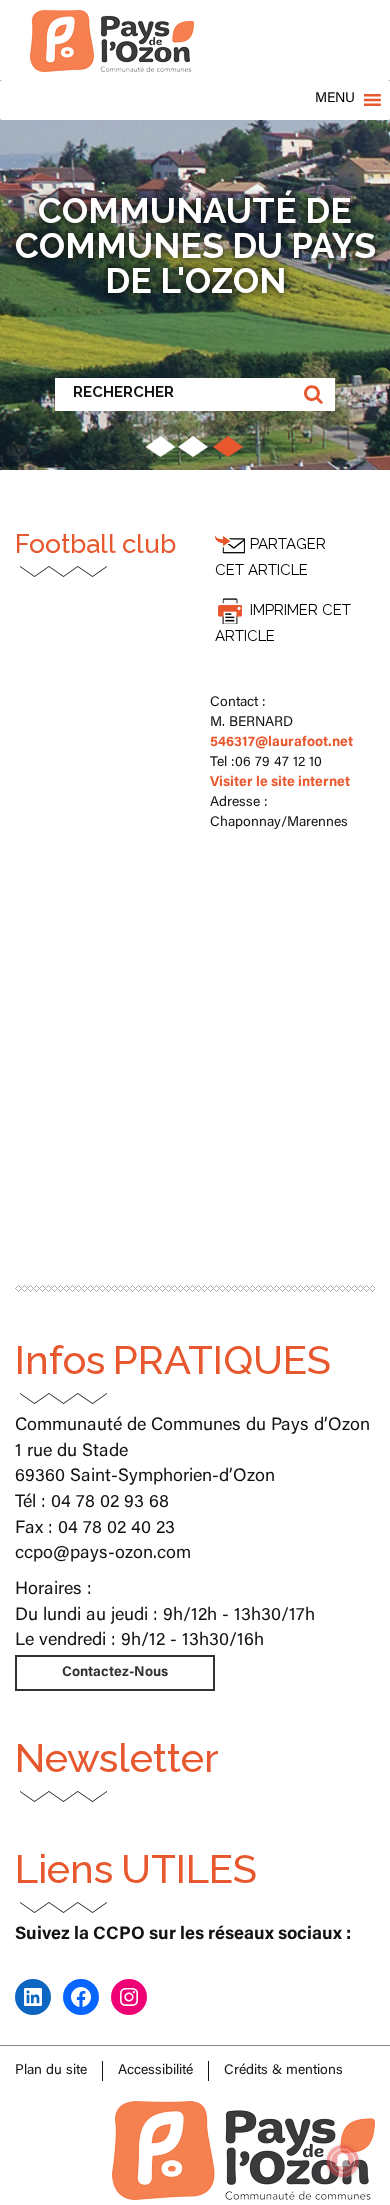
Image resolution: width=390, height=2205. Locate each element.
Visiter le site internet (280, 783)
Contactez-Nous (115, 1673)
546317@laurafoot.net (281, 743)
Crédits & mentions (283, 2071)
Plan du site (51, 2071)
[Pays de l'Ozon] (112, 25)
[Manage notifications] (343, 2161)
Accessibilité (155, 2071)
